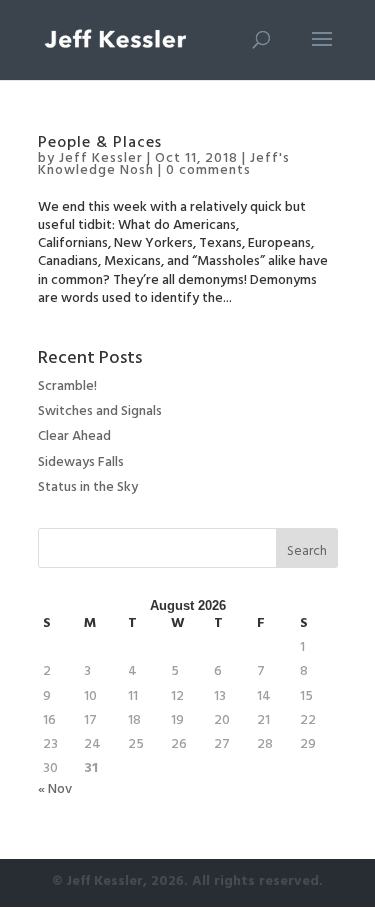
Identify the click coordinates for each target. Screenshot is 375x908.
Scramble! (67, 387)
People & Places (100, 144)
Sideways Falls (81, 463)
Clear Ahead (74, 437)
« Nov (55, 790)
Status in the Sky (88, 488)
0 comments (208, 171)
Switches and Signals (100, 412)
